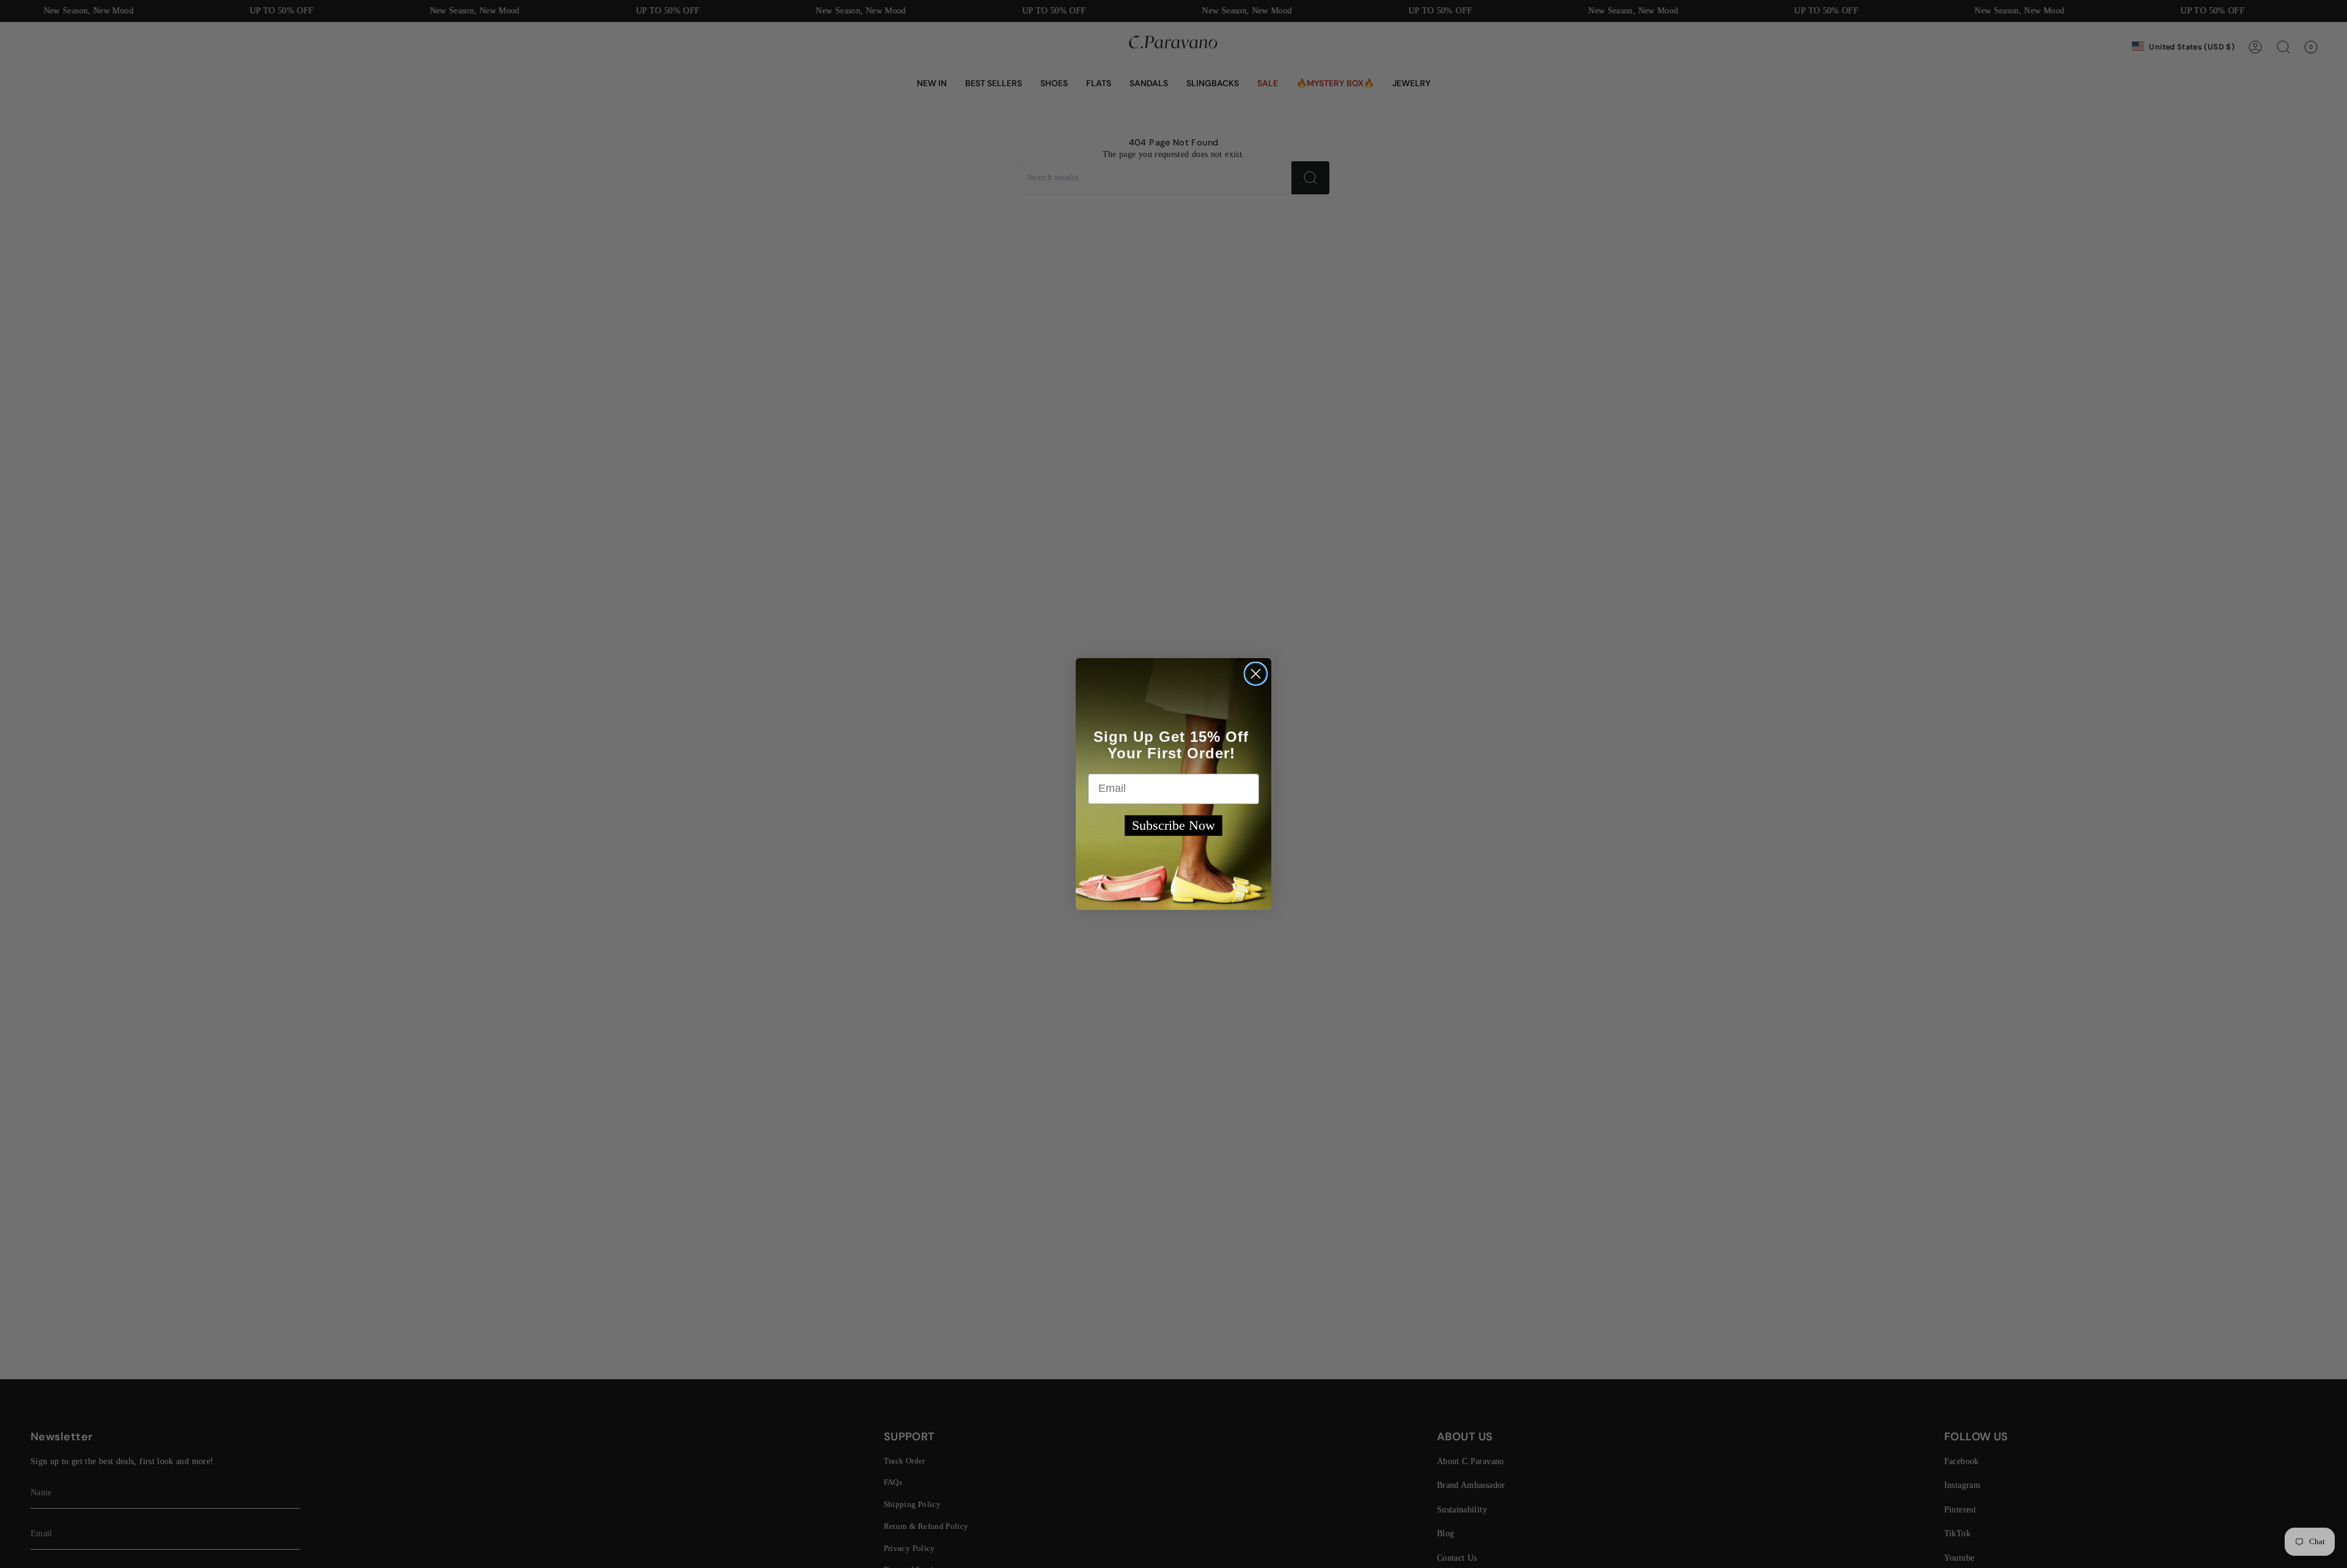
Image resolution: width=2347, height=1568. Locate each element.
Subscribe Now (1173, 825)
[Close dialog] (1256, 674)
